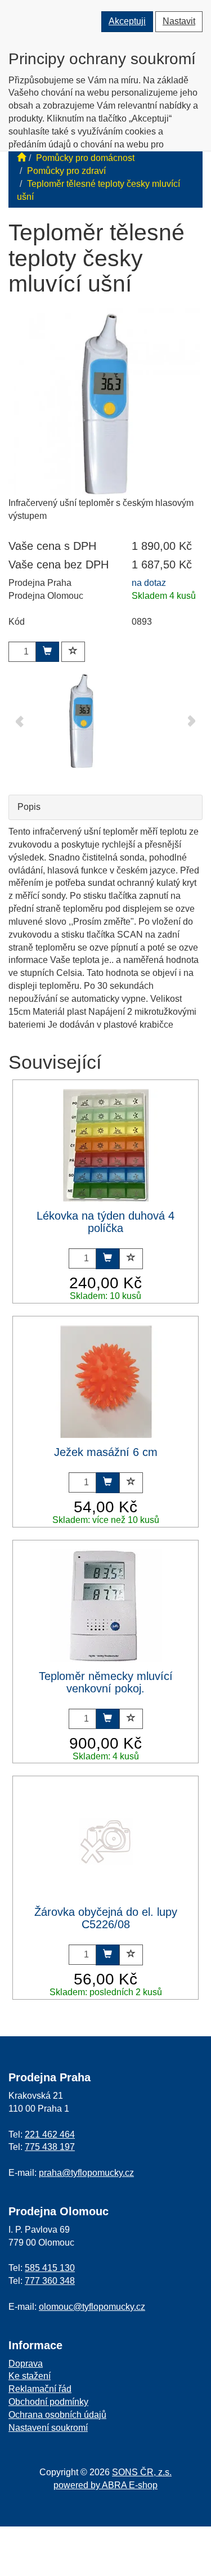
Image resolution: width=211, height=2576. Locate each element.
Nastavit (179, 21)
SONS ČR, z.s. (142, 2472)
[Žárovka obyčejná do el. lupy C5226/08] (106, 1842)
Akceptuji (127, 21)
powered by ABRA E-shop (105, 2485)
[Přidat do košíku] (47, 652)
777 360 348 (50, 2281)
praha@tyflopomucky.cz (86, 2173)
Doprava (26, 2364)
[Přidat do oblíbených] (73, 652)
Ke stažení (30, 2376)
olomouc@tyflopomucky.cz (92, 2307)
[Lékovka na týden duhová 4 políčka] (106, 1145)
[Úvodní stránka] (21, 158)
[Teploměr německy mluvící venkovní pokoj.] (106, 1606)
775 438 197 (50, 2147)
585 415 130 (50, 2268)
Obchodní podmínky (48, 2402)
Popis (29, 807)
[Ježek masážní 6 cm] (106, 1382)
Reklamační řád (40, 2389)
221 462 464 (50, 2134)
